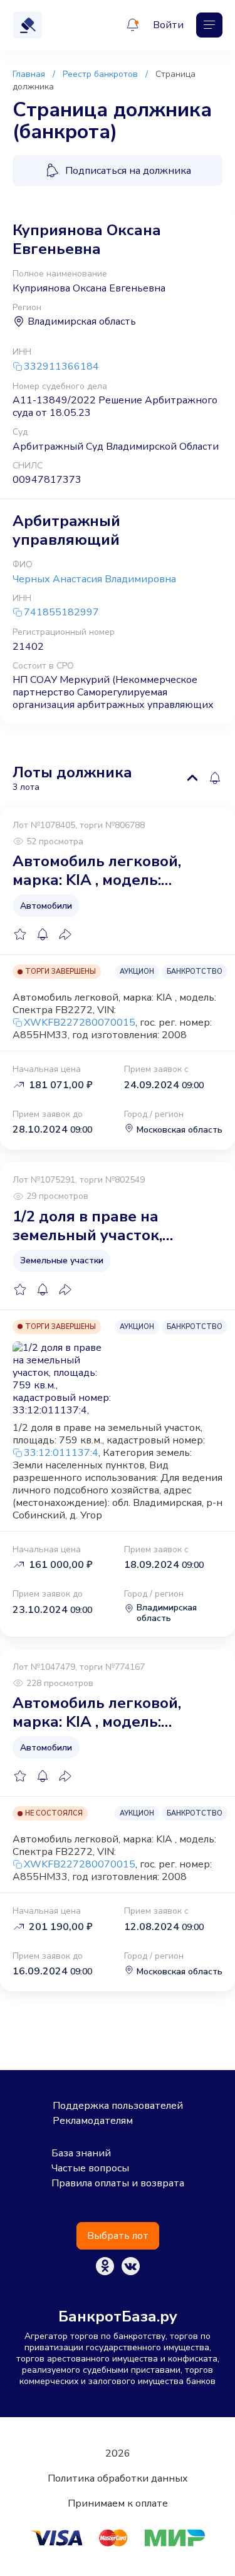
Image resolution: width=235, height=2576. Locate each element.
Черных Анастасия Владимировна (94, 579)
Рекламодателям (93, 2121)
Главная (29, 74)
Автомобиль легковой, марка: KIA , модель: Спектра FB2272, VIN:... (97, 871)
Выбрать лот (118, 2236)
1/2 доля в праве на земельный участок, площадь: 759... (87, 1226)
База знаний (81, 2153)
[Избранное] (20, 934)
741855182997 (61, 613)
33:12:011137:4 (61, 1453)
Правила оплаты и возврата (118, 2183)
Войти (168, 25)
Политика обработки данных (118, 2478)
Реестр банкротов (100, 74)
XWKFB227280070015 (80, 1023)
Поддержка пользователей (118, 2106)
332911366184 (61, 367)
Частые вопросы (90, 2168)
